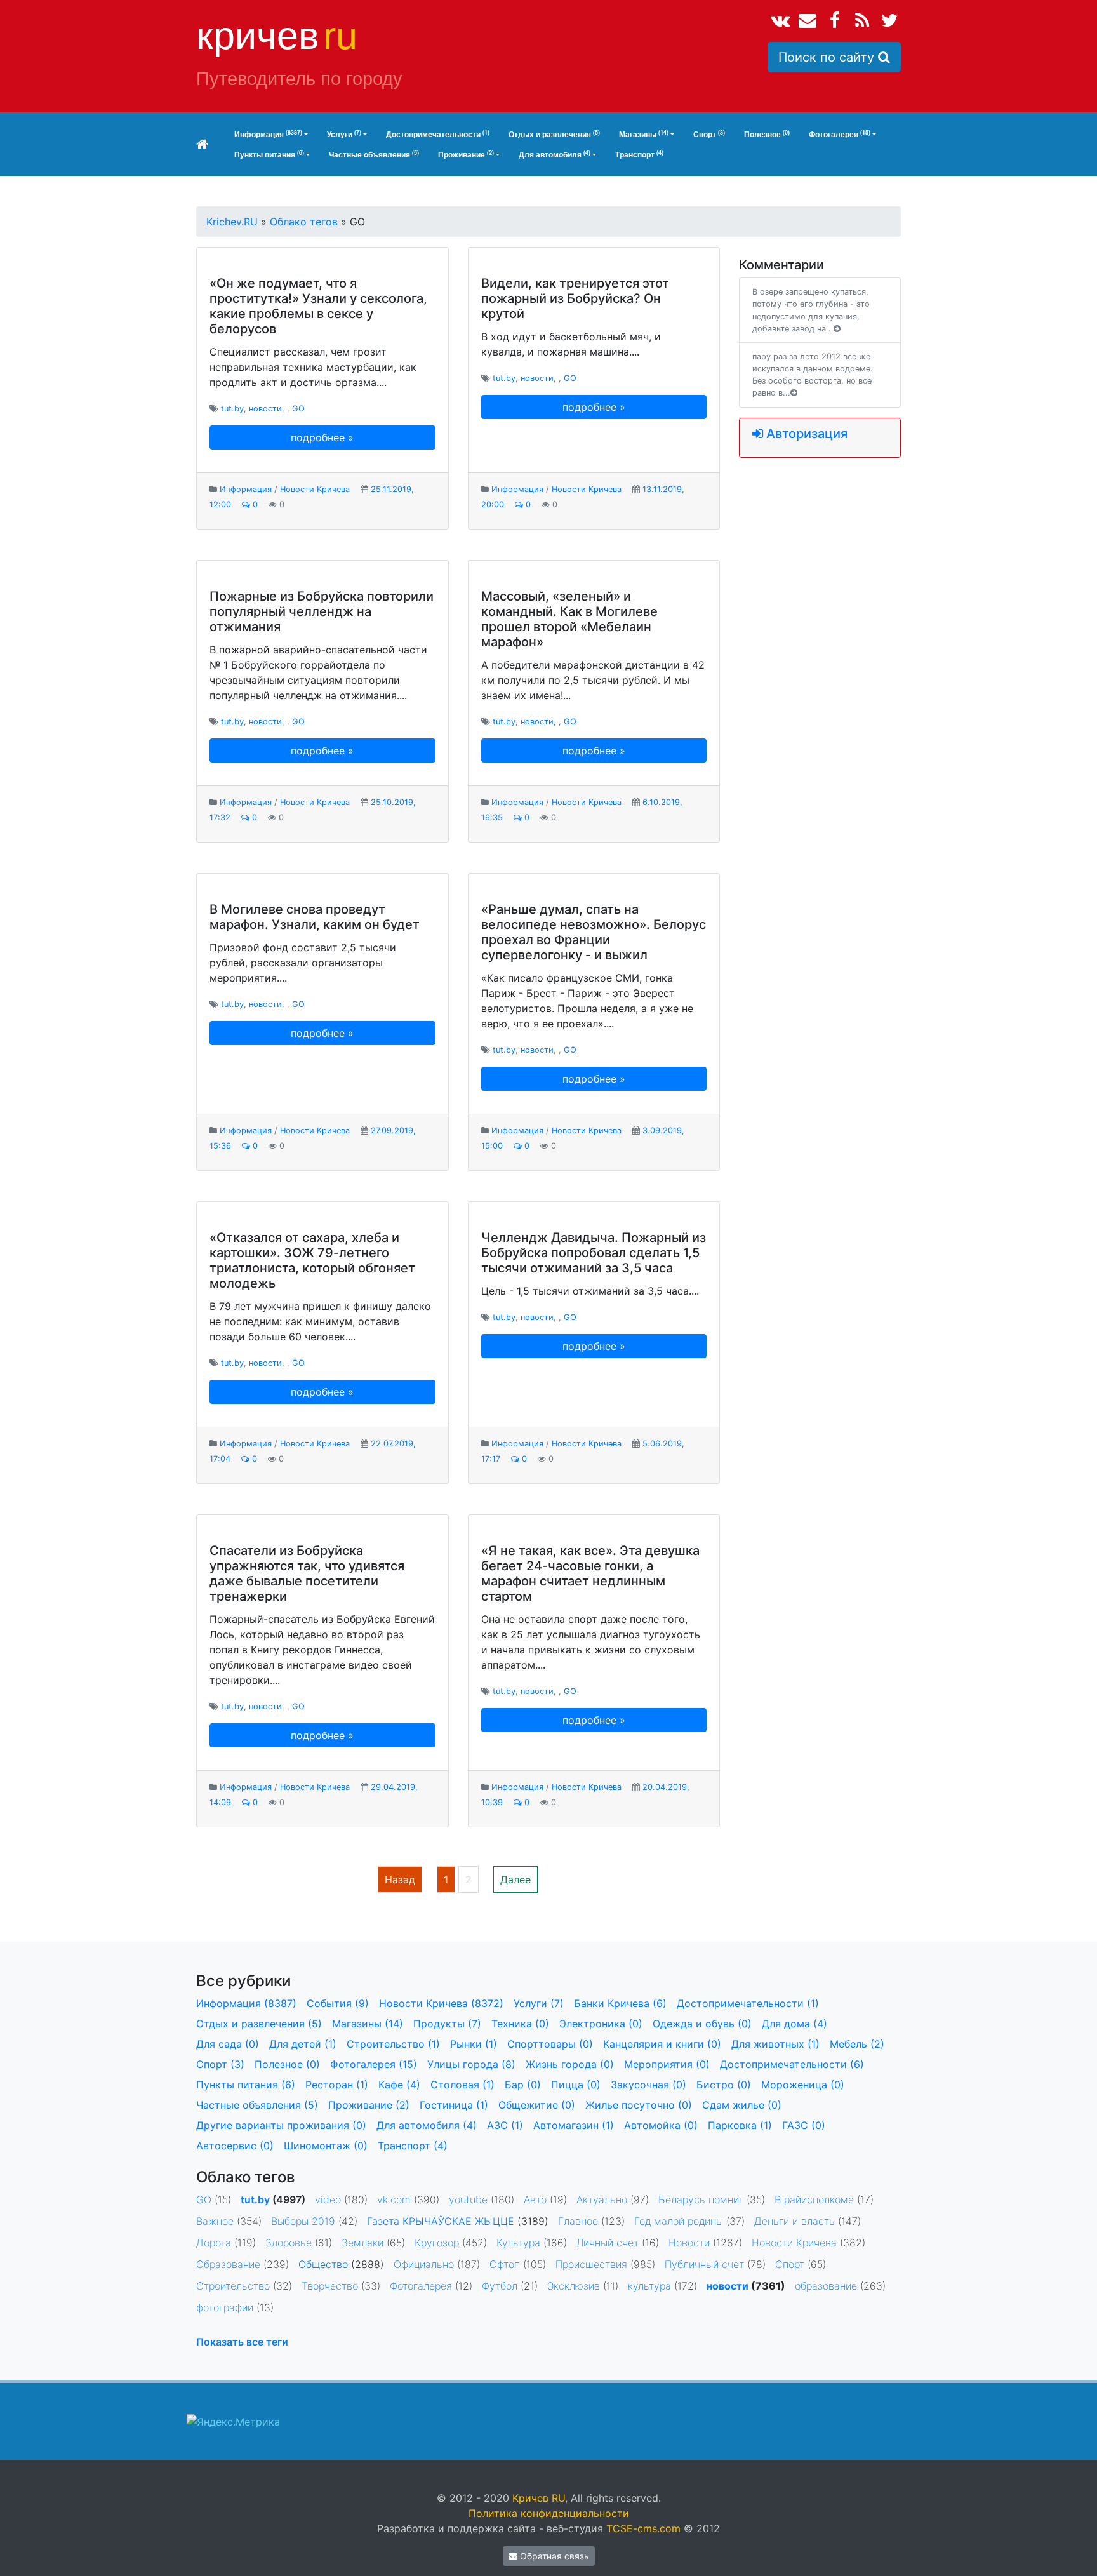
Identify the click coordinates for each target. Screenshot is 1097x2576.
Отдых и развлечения (554, 134)
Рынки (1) (474, 2044)
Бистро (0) (724, 2085)
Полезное (767, 134)
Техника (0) (520, 2024)
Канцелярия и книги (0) (662, 2044)
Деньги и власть (794, 2221)
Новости (689, 2243)
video (328, 2199)
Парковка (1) (740, 2125)
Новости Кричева (315, 489)
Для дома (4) (794, 2024)
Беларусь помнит (701, 2199)
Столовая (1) (462, 2085)
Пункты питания (269, 155)
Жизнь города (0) (570, 2064)
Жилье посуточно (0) (639, 2105)
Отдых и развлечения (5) (259, 2024)
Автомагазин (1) (574, 2125)
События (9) (338, 2003)
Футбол (500, 2286)
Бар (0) (523, 2085)
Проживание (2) (369, 2105)
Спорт (709, 134)
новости (265, 409)
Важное (215, 2221)
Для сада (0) (228, 2044)
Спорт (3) (220, 2064)
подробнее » (322, 437)
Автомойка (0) (661, 2125)
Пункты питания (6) (246, 2085)
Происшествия (591, 2264)
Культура (518, 2243)
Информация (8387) (246, 2003)
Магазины (644, 134)
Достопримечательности (438, 134)
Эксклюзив (574, 2286)
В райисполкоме (814, 2199)
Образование (228, 2264)
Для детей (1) (303, 2044)
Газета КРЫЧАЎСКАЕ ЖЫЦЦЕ (441, 2221)
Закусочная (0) (648, 2085)
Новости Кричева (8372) (441, 2003)
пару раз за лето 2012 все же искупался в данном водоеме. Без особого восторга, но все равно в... (813, 375)
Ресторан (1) (337, 2085)
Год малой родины (679, 2221)
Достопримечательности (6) (792, 2064)
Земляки (362, 2243)
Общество (323, 2264)
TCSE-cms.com (643, 2528)
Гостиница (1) (454, 2105)
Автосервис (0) (235, 2146)
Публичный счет (704, 2264)
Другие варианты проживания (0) (281, 2125)
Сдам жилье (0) (742, 2105)
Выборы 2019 (303, 2221)
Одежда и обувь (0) (702, 2024)
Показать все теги (242, 2342)
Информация (268, 134)
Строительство (233, 2286)
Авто (535, 2199)
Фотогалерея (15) (374, 2064)
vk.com (394, 2199)
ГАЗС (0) (804, 2125)
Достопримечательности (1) (748, 2003)
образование (826, 2286)
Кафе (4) (399, 2085)
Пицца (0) (576, 2085)
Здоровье (289, 2243)
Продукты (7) (447, 2024)
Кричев (277, 36)
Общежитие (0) (537, 2105)
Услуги (344, 134)
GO (298, 409)
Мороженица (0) (803, 2085)
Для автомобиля (555, 155)
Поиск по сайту (828, 57)
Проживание (466, 155)
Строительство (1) (393, 2044)
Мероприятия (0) (667, 2064)
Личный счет (608, 2243)
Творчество (330, 2286)
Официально (424, 2264)
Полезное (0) (287, 2064)
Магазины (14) (368, 2024)
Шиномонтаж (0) (326, 2146)
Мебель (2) (857, 2044)
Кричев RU (539, 2498)
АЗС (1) (505, 2125)
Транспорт (639, 155)
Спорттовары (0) (550, 2044)
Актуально (602, 2199)
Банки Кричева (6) (620, 2003)
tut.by (232, 409)
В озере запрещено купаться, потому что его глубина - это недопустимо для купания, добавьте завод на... (811, 310)
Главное (578, 2221)
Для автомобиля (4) (427, 2125)
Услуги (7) (539, 2003)
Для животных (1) (775, 2044)
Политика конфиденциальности (549, 2513)
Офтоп (505, 2264)
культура (649, 2286)
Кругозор (437, 2243)
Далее (515, 1879)
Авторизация (805, 434)
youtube (468, 2199)
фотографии (225, 2307)
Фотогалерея (840, 134)
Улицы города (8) (471, 2064)
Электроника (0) (601, 2024)
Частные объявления (374, 155)
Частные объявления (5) (257, 2105)
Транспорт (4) (413, 2146)
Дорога (214, 2243)
